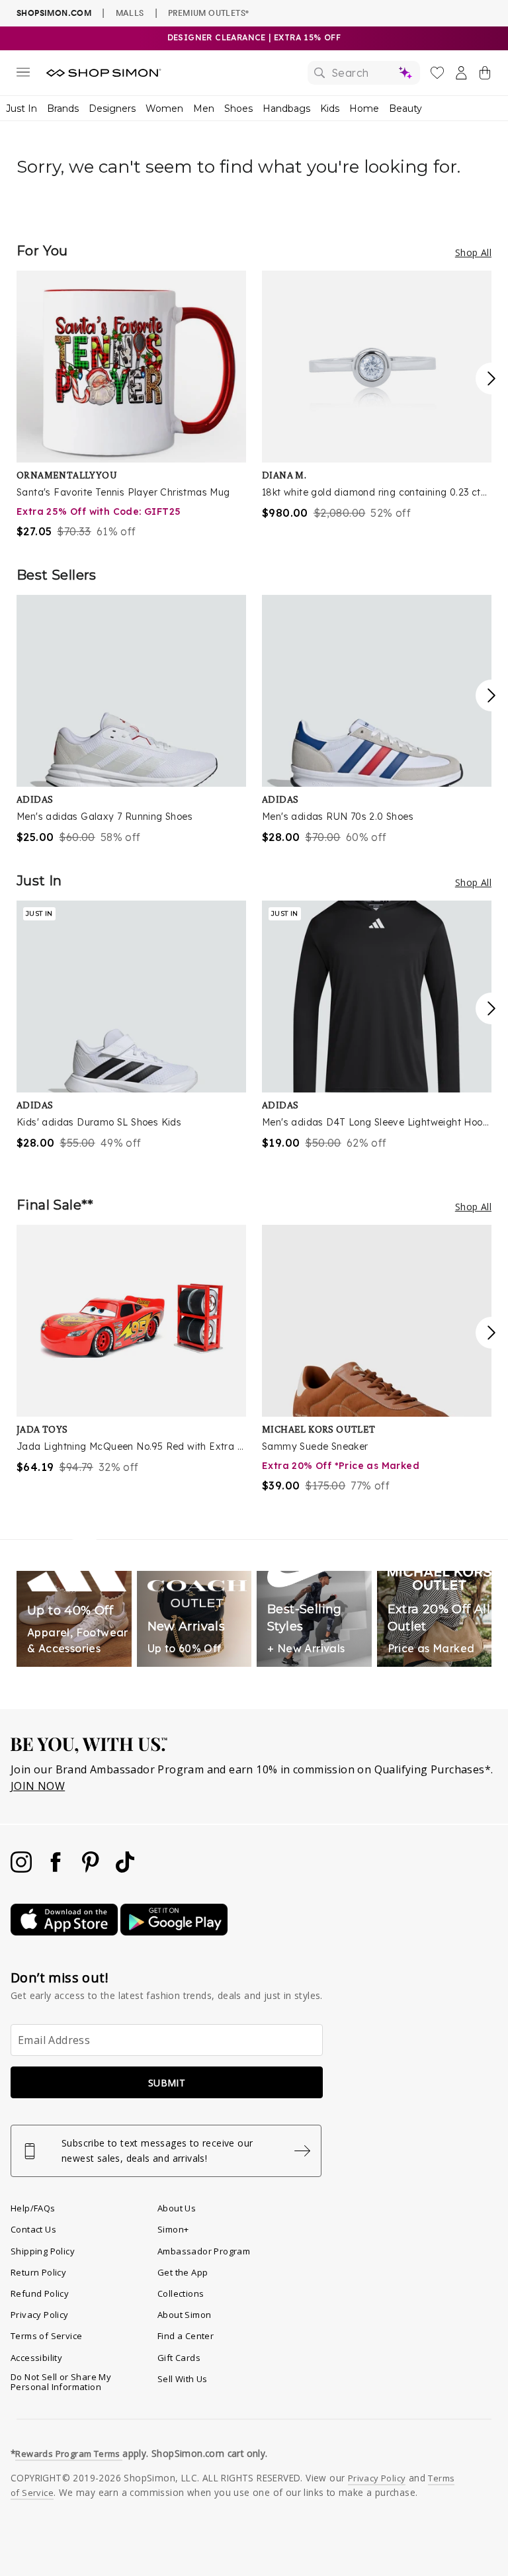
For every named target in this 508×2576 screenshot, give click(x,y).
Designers (112, 109)
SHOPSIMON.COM (54, 13)
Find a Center (186, 2336)
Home (364, 109)
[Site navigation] (23, 75)
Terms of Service (46, 2336)
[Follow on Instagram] (22, 1869)
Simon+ (173, 2229)
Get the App (183, 2272)
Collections (181, 2293)
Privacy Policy (40, 2315)
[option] (131, 405)
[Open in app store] (65, 1932)
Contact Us (33, 2229)
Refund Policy (40, 2293)
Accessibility (36, 2358)
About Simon (184, 2315)
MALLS (130, 13)
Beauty (405, 109)
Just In (21, 109)
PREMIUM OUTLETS (208, 13)
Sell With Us (183, 2379)
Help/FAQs (33, 2208)
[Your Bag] (485, 75)
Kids (330, 109)
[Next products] (491, 378)
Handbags (286, 109)
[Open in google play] (174, 1932)
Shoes (238, 109)
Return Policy (38, 2272)
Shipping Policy (43, 2251)
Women (164, 109)
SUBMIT (167, 2083)
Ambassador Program (204, 2251)
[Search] (364, 73)
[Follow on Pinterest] (92, 1869)
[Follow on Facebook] (57, 1869)
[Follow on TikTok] (125, 1869)
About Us (177, 2208)
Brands (63, 109)
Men (204, 109)
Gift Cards (179, 2358)
